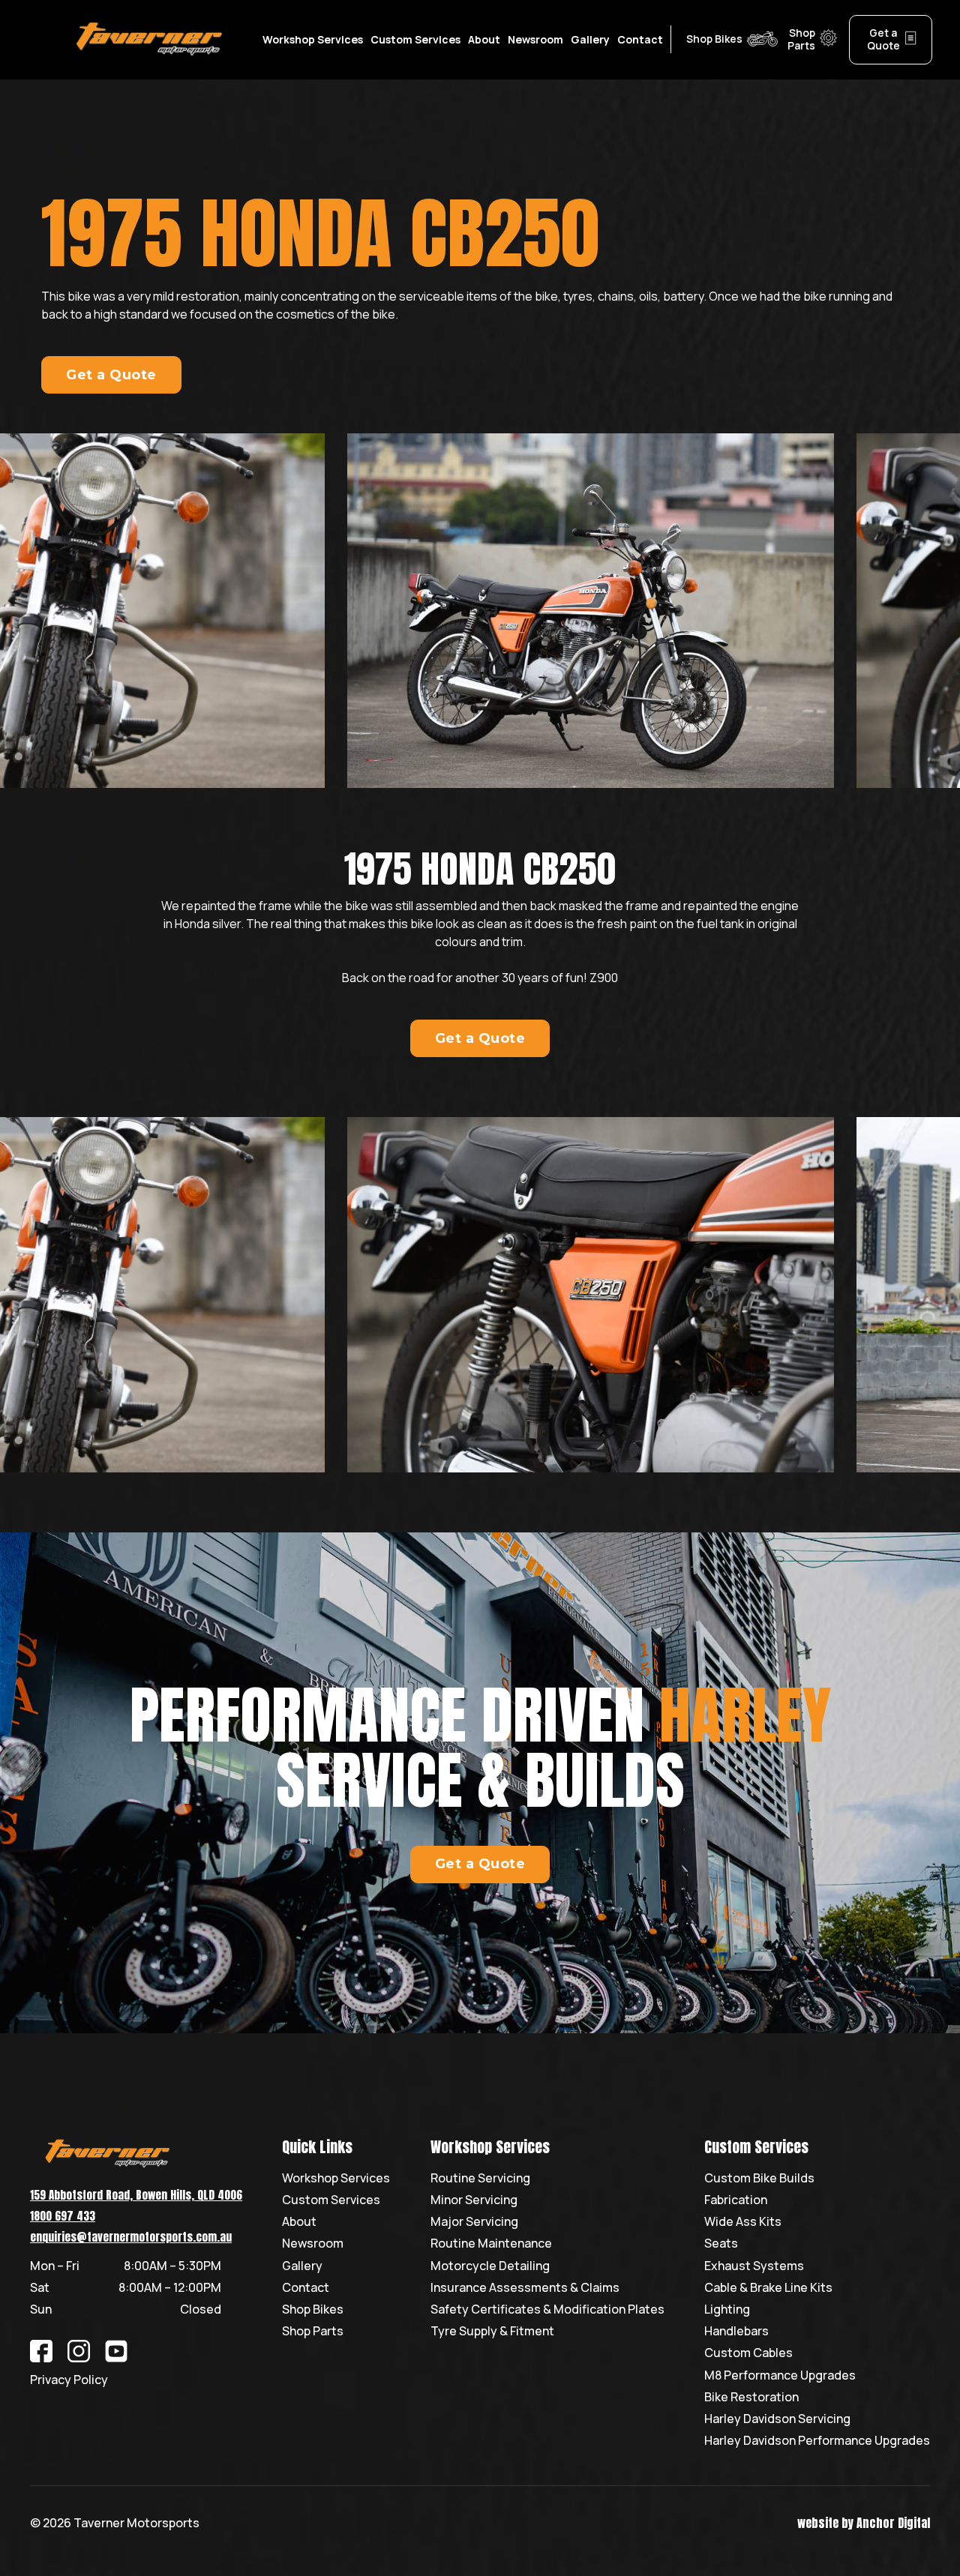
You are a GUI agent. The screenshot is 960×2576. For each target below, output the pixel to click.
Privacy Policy (69, 2380)
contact (640, 39)
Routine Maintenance (491, 2244)
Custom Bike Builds (759, 2178)
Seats (721, 2244)
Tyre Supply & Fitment (492, 2331)
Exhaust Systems (754, 2266)
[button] (313, 40)
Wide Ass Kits (743, 2222)
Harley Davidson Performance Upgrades (817, 2441)
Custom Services (331, 2200)
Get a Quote (111, 375)
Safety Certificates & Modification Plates (547, 2309)
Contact (306, 2288)
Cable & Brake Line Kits (768, 2288)
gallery (590, 39)
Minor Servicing (474, 2200)
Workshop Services (336, 2178)
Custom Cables (748, 2353)
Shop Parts (313, 2331)
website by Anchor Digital (864, 2523)
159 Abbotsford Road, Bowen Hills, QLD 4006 (136, 2195)
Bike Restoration (751, 2397)
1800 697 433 (63, 2216)
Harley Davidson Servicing (777, 2419)
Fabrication (736, 2200)
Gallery (302, 2266)
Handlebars (736, 2331)
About (484, 39)
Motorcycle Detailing (490, 2266)
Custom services (415, 39)
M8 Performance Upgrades (780, 2375)
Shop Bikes (313, 2309)
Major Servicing (474, 2222)
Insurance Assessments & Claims (525, 2288)
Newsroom (535, 39)
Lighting (727, 2309)
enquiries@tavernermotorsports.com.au (131, 2237)
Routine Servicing (480, 2178)
